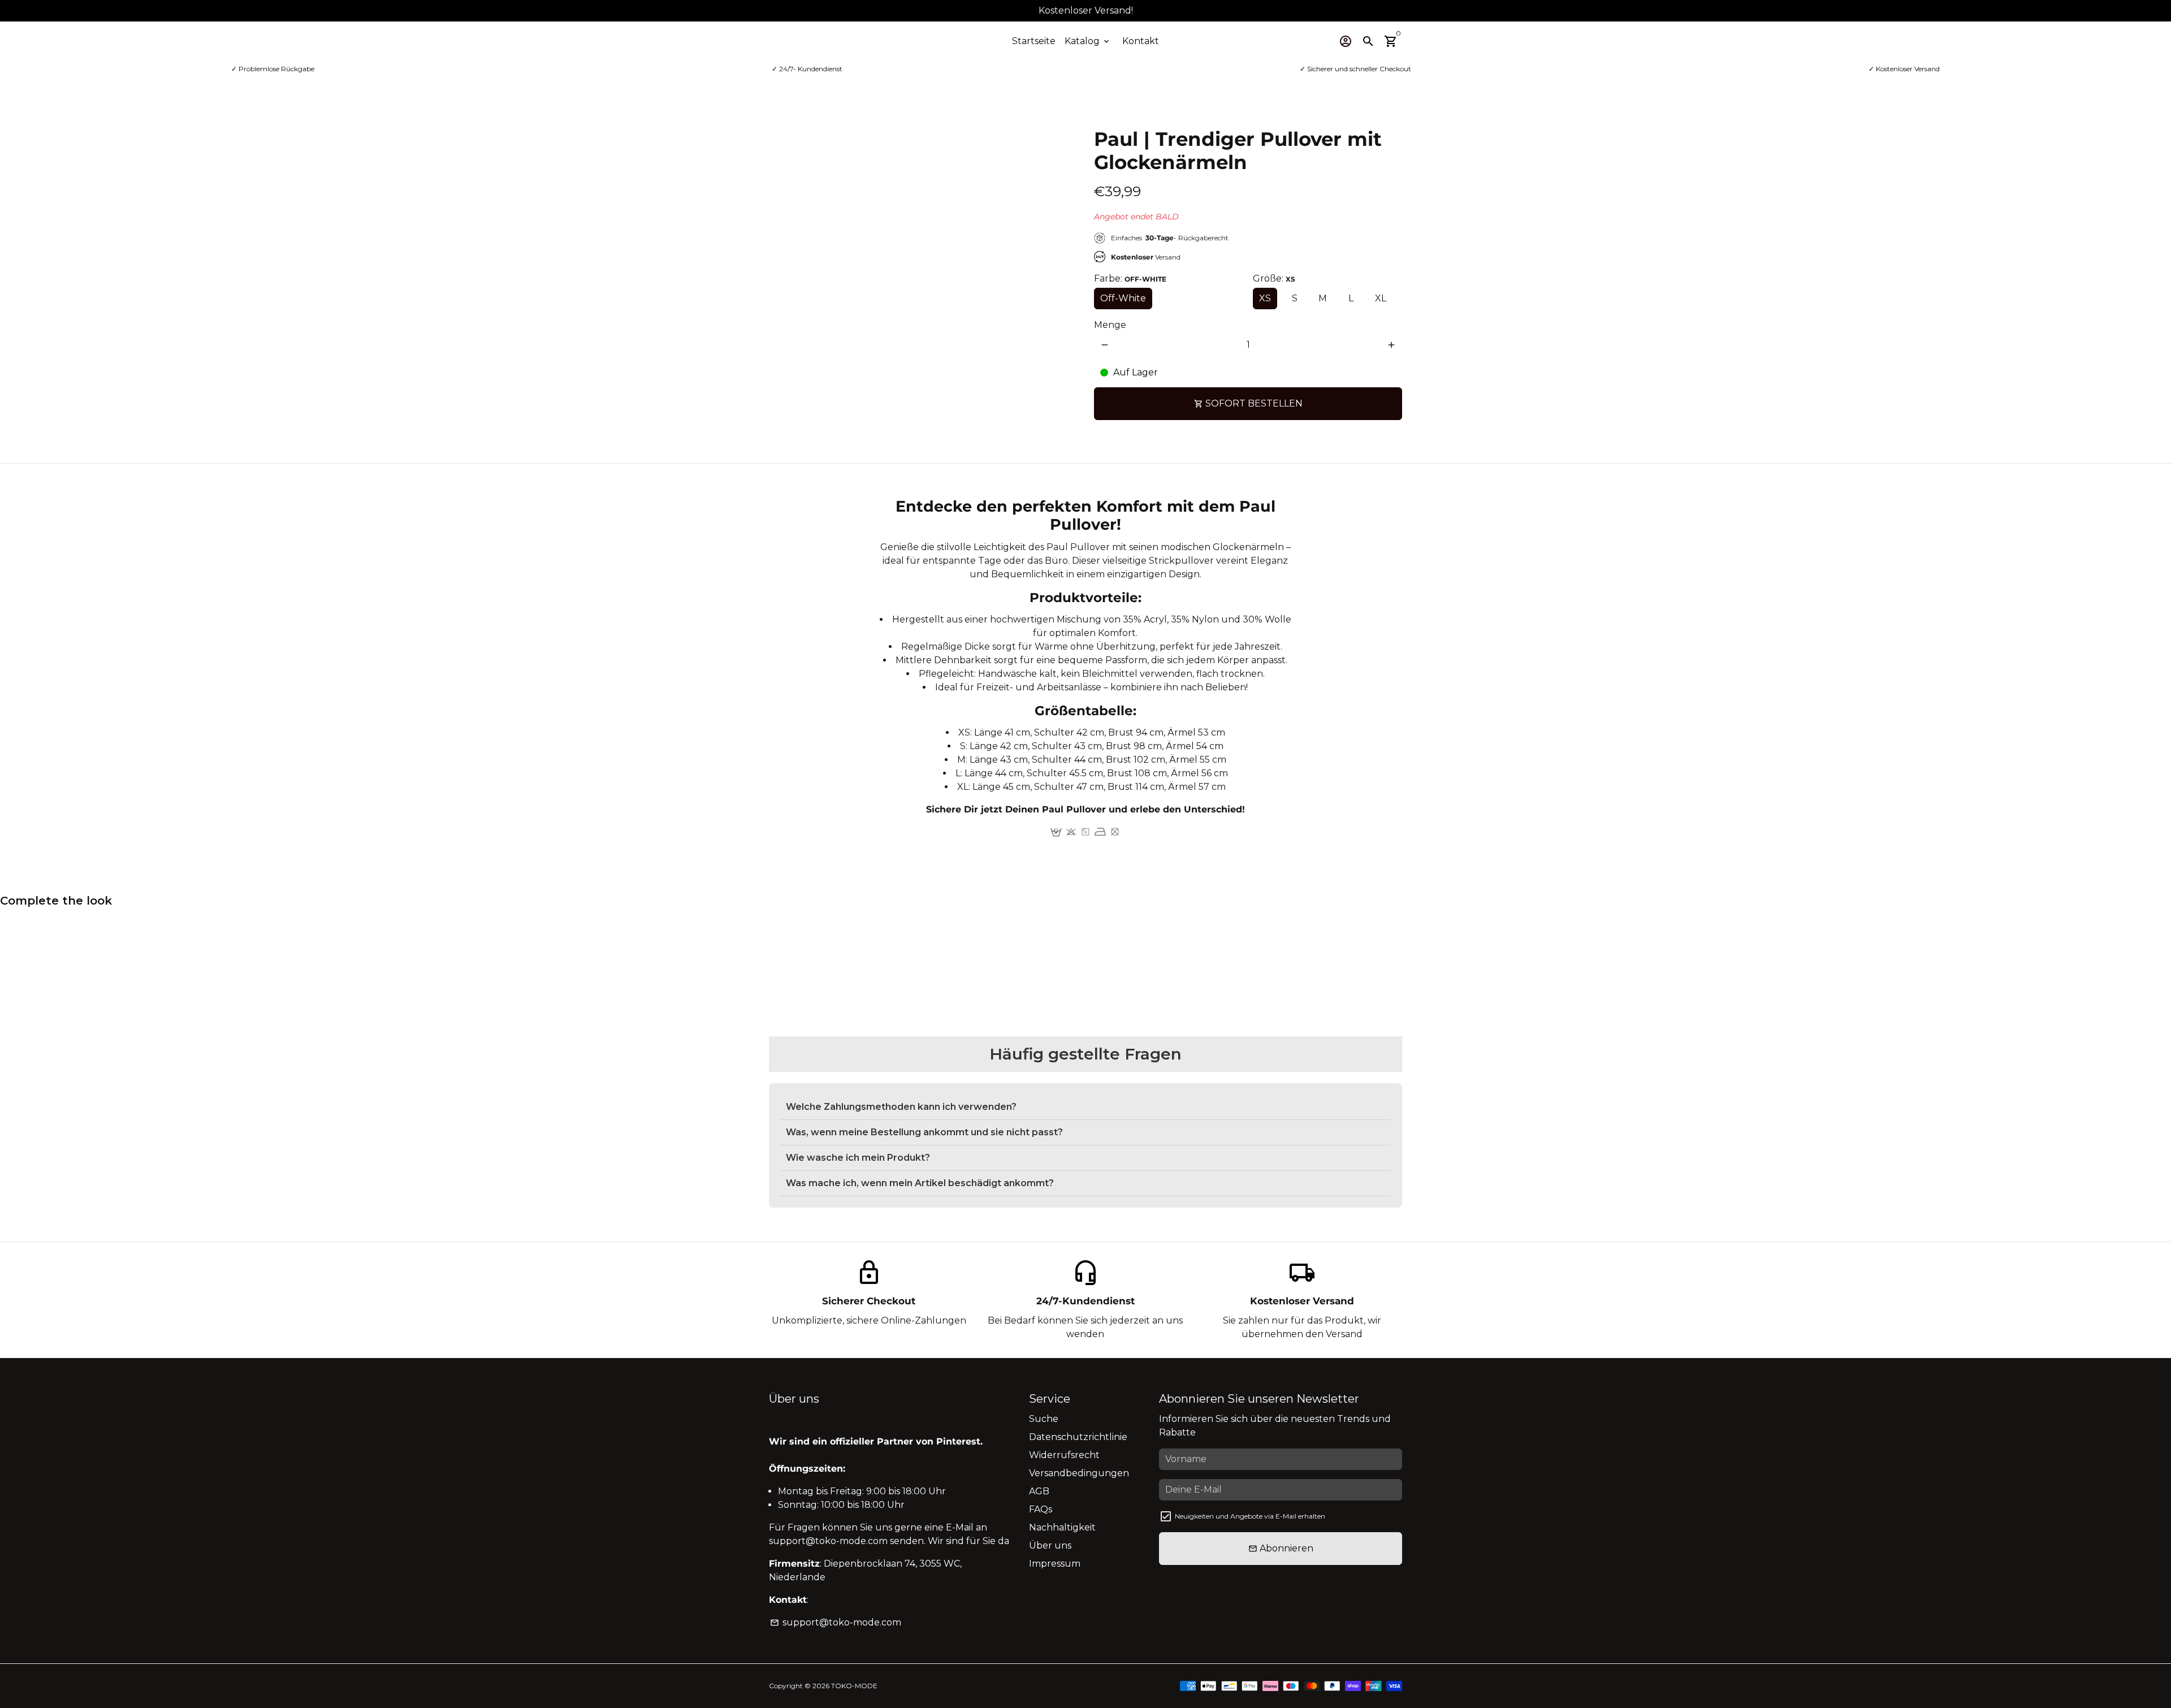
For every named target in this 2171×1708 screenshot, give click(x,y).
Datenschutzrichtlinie (1078, 1437)
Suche (1044, 1419)
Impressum (1055, 1564)
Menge (1110, 325)
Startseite (1034, 41)
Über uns (1050, 1545)
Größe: (1274, 278)
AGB (1039, 1491)
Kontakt (1141, 41)
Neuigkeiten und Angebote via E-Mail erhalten (1250, 1516)
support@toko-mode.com (836, 1622)
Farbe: (1130, 278)
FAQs (1041, 1509)
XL (1381, 298)
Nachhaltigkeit (1062, 1527)
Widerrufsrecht (1064, 1455)
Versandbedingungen (1079, 1473)
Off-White (1123, 298)
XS (1265, 298)
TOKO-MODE (854, 1686)
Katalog (1088, 41)
